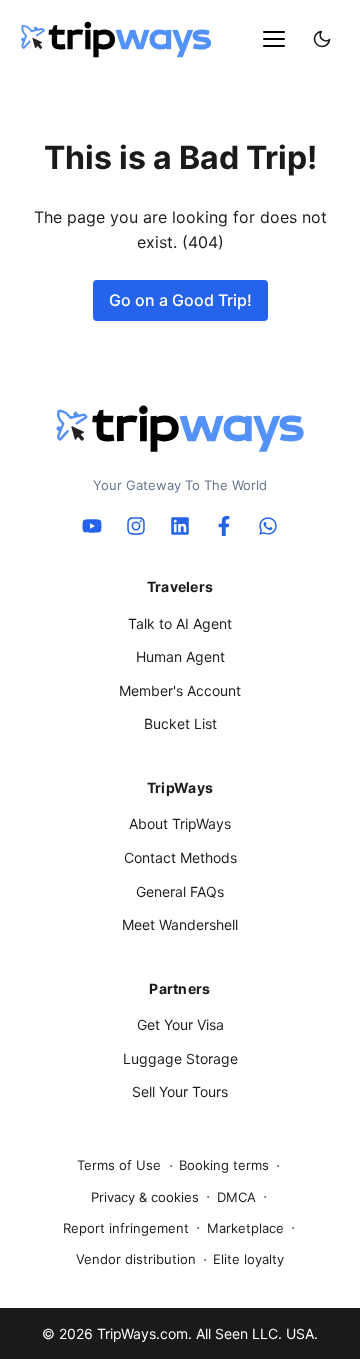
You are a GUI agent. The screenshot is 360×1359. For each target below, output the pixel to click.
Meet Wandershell (180, 924)
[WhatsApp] (268, 526)
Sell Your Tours (180, 1091)
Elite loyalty (248, 1259)
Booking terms (224, 1165)
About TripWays (180, 823)
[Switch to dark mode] (322, 39)
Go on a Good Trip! (180, 300)
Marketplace (245, 1228)
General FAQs (180, 891)
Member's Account (180, 690)
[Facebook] (224, 526)
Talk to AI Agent (180, 623)
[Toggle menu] (274, 39)
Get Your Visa (180, 1024)
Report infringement (126, 1228)
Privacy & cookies (145, 1197)
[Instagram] (136, 526)
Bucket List (180, 723)
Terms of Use (119, 1165)
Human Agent (180, 656)
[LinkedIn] (180, 526)
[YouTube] (92, 526)
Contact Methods (180, 857)
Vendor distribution (136, 1259)
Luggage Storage (180, 1058)
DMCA (236, 1197)
